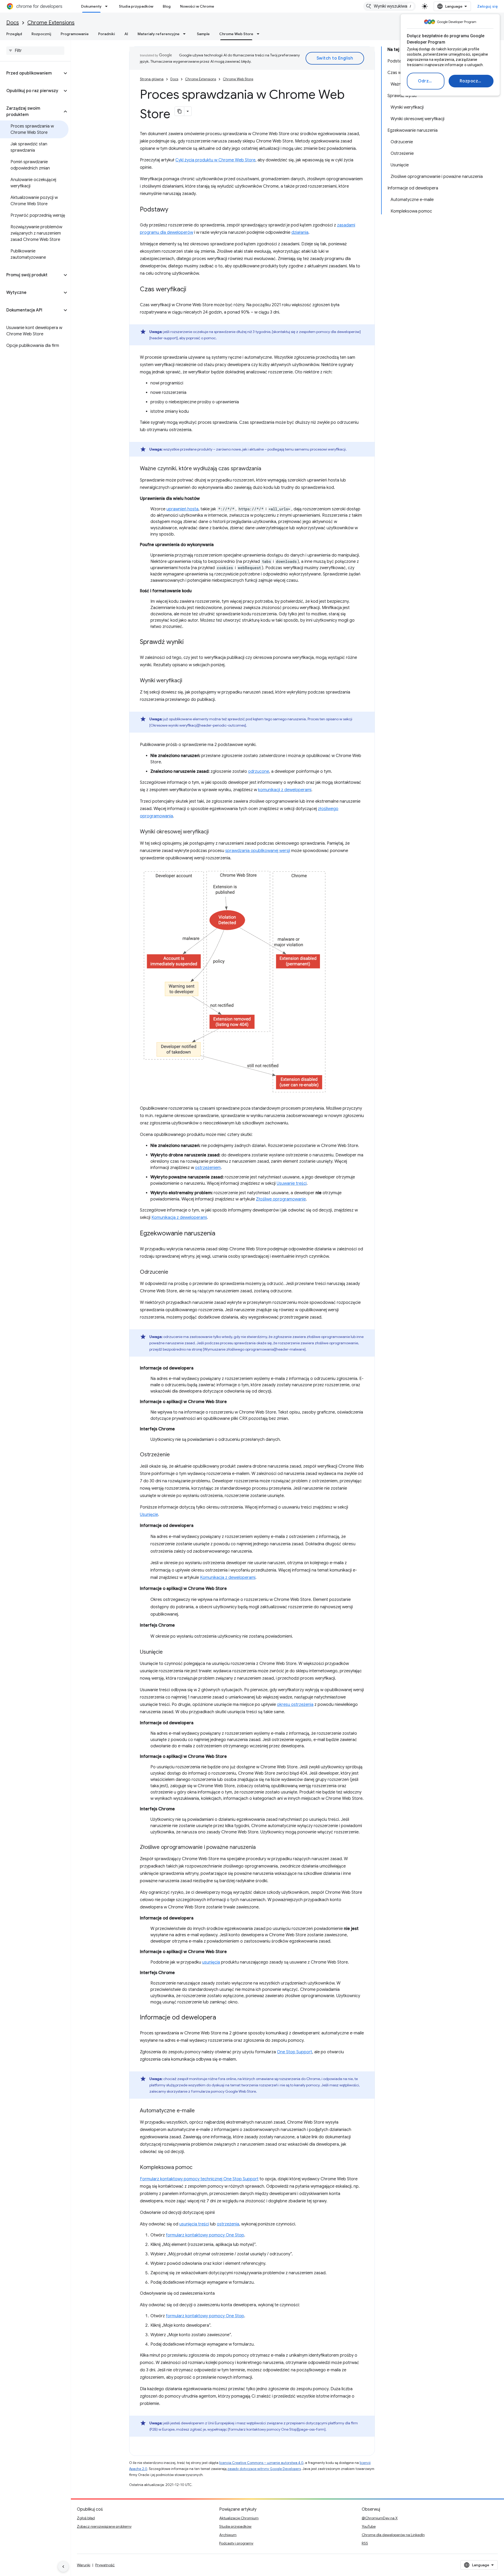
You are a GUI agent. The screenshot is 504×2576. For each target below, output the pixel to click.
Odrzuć (426, 81)
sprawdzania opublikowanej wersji (258, 851)
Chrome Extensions (51, 23)
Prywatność (105, 2565)
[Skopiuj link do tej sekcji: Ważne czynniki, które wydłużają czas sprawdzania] (266, 469)
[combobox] (390, 6)
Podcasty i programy (236, 2543)
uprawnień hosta (182, 509)
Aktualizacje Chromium (239, 2518)
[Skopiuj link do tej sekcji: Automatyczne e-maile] (200, 2111)
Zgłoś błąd (86, 2518)
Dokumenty (91, 6)
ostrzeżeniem (208, 1168)
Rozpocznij (471, 81)
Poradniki (107, 34)
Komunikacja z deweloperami (179, 1218)
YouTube (369, 2526)
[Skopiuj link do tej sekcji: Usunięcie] (168, 1652)
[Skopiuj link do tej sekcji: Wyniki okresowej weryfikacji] (214, 832)
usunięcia (211, 1962)
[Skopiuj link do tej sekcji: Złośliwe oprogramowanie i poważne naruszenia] (261, 1848)
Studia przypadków (136, 6)
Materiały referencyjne (159, 34)
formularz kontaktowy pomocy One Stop (205, 2235)
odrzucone (259, 771)
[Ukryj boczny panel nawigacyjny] (63, 2567)
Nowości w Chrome (197, 6)
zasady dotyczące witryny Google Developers (264, 2469)
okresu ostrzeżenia (295, 1705)
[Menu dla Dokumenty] (108, 6)
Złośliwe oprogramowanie (281, 1199)
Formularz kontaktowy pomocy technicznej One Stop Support (199, 2179)
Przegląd (14, 34)
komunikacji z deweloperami (285, 790)
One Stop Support (295, 2052)
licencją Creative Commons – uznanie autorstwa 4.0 (261, 2463)
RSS (365, 2543)
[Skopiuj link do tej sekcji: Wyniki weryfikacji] (187, 681)
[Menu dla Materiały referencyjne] (186, 34)
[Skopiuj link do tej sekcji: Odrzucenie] (174, 1272)
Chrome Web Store (236, 34)
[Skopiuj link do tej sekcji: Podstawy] (174, 210)
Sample (203, 34)
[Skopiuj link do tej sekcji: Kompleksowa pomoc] (198, 2168)
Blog (167, 6)
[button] (31, 73)
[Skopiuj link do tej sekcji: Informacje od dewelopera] (221, 2018)
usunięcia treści (194, 2224)
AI (126, 34)
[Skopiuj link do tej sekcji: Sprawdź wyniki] (189, 642)
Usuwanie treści (292, 1183)
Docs (13, 23)
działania (300, 232)
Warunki (84, 2565)
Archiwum (228, 2535)
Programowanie (75, 34)
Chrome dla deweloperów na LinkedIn (393, 2535)
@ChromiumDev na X (380, 2518)
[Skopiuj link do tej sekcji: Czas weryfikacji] (192, 290)
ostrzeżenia (228, 2224)
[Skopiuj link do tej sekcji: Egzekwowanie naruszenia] (220, 1234)
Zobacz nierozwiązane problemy (104, 2526)
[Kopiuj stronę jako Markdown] (180, 111)
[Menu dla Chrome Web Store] (260, 34)
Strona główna (152, 79)
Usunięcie (149, 1515)
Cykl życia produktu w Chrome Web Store (215, 160)
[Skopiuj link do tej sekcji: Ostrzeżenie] (175, 1455)
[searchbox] (35, 51)
